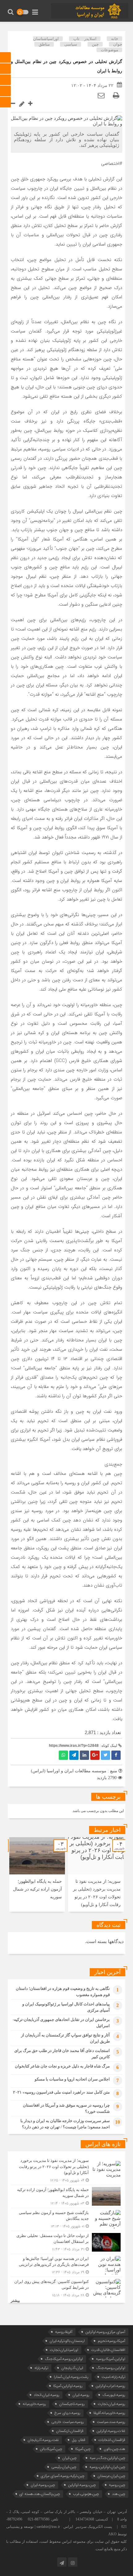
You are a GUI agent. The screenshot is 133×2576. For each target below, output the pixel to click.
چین (95, 44)
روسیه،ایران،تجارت (112, 2404)
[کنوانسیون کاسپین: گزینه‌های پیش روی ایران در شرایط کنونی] (66, 2288)
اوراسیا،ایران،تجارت (64, 2350)
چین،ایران (69, 2458)
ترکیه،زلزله (41, 2368)
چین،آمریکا (83, 2449)
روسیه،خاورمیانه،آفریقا (109, 2413)
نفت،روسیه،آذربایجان (43, 2440)
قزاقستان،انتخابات (112, 2440)
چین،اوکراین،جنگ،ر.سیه (107, 2458)
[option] (96, 1874)
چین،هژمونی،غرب (86, 2494)
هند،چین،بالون (114, 2449)
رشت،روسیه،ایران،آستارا (71, 2377)
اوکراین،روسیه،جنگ (111, 2368)
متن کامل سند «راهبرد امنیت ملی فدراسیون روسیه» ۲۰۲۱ (61, 2092)
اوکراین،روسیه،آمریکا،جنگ (64, 2359)
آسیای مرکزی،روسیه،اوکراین (105, 2332)
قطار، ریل (79, 2440)
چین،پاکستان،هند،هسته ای (40, 2494)
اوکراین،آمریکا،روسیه (111, 2359)
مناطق (44, 44)
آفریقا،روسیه (64, 2332)
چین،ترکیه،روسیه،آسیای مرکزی (63, 2476)
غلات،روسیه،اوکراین (111, 2431)
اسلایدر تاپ (85, 39)
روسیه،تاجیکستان (72, 2404)
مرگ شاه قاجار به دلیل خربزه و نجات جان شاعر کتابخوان (62, 2066)
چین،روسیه (117, 2485)
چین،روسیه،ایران (43, 2485)
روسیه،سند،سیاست (111, 2422)
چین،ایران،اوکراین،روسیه (107, 2467)
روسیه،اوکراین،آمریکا (68, 2386)
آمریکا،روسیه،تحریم (112, 2341)
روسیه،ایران (81, 2395)
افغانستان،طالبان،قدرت (108, 2350)
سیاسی (71, 44)
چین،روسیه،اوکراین (82, 2485)
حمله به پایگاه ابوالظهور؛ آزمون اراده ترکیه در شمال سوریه (37, 1889)
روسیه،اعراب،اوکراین (110, 2386)
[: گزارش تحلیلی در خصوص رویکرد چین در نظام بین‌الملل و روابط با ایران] (101, 95)
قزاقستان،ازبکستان (70, 2431)
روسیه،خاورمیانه (34, 2404)
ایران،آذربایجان (72, 2368)
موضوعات (109, 50)
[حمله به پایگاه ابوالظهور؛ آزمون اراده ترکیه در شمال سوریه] (66, 2196)
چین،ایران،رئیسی (64, 2467)
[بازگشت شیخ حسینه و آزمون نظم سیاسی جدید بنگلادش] (66, 2219)
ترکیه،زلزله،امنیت (113, 2377)
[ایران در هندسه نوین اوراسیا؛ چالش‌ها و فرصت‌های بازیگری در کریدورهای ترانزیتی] (66, 2265)
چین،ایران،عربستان (111, 2476)
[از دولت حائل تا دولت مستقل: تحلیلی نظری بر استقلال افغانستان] (66, 2242)
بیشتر (15, 2301)
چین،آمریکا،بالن (51, 2449)
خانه (115, 39)
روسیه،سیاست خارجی (68, 2422)
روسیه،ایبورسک (114, 2395)
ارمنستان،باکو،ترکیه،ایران (67, 2341)
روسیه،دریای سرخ (67, 2413)
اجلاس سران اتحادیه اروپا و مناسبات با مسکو (72, 2079)
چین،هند (119, 2494)
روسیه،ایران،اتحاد (47, 2395)
